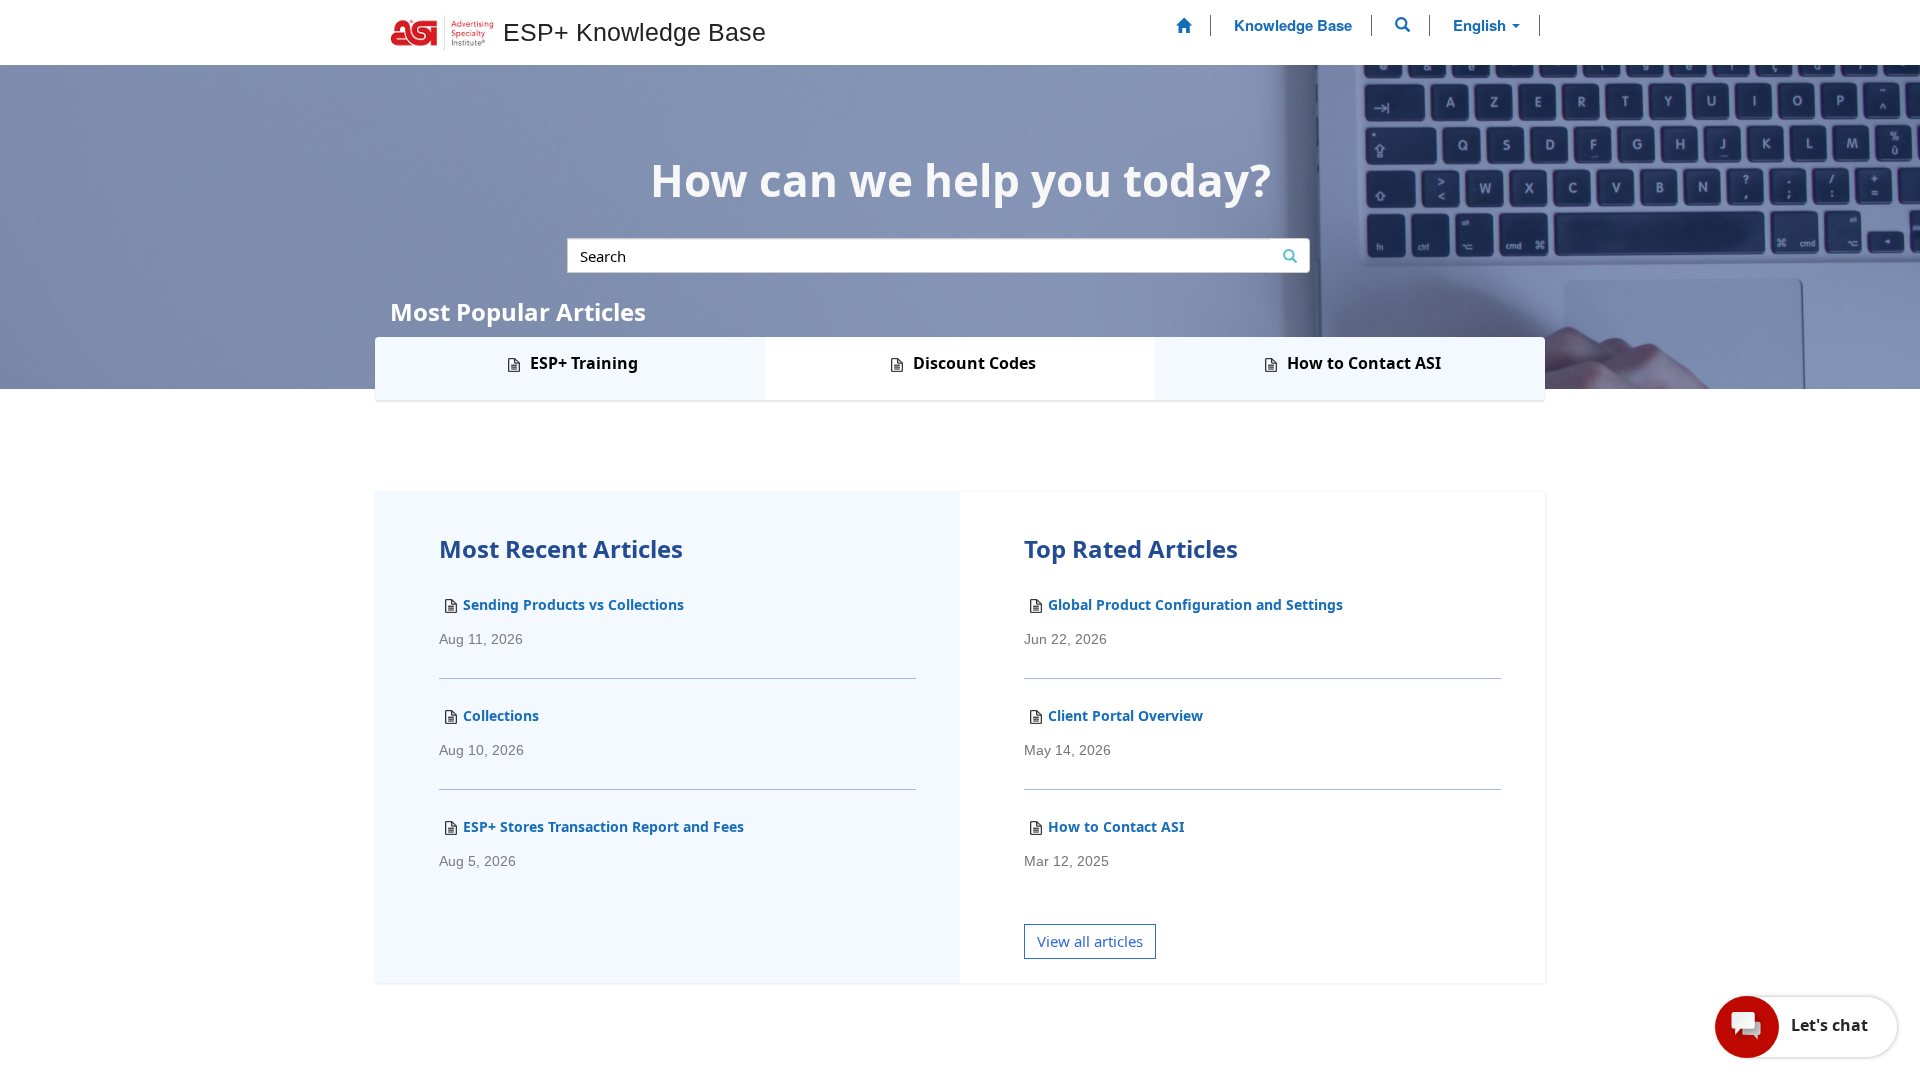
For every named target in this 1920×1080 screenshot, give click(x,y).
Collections (489, 732)
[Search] (1290, 255)
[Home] (1183, 25)
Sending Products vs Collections (561, 621)
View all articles (1090, 941)
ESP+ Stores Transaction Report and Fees (591, 843)
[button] (1402, 25)
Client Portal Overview (1113, 732)
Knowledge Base (1293, 25)
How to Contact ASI (1104, 843)
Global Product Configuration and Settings (1183, 621)
